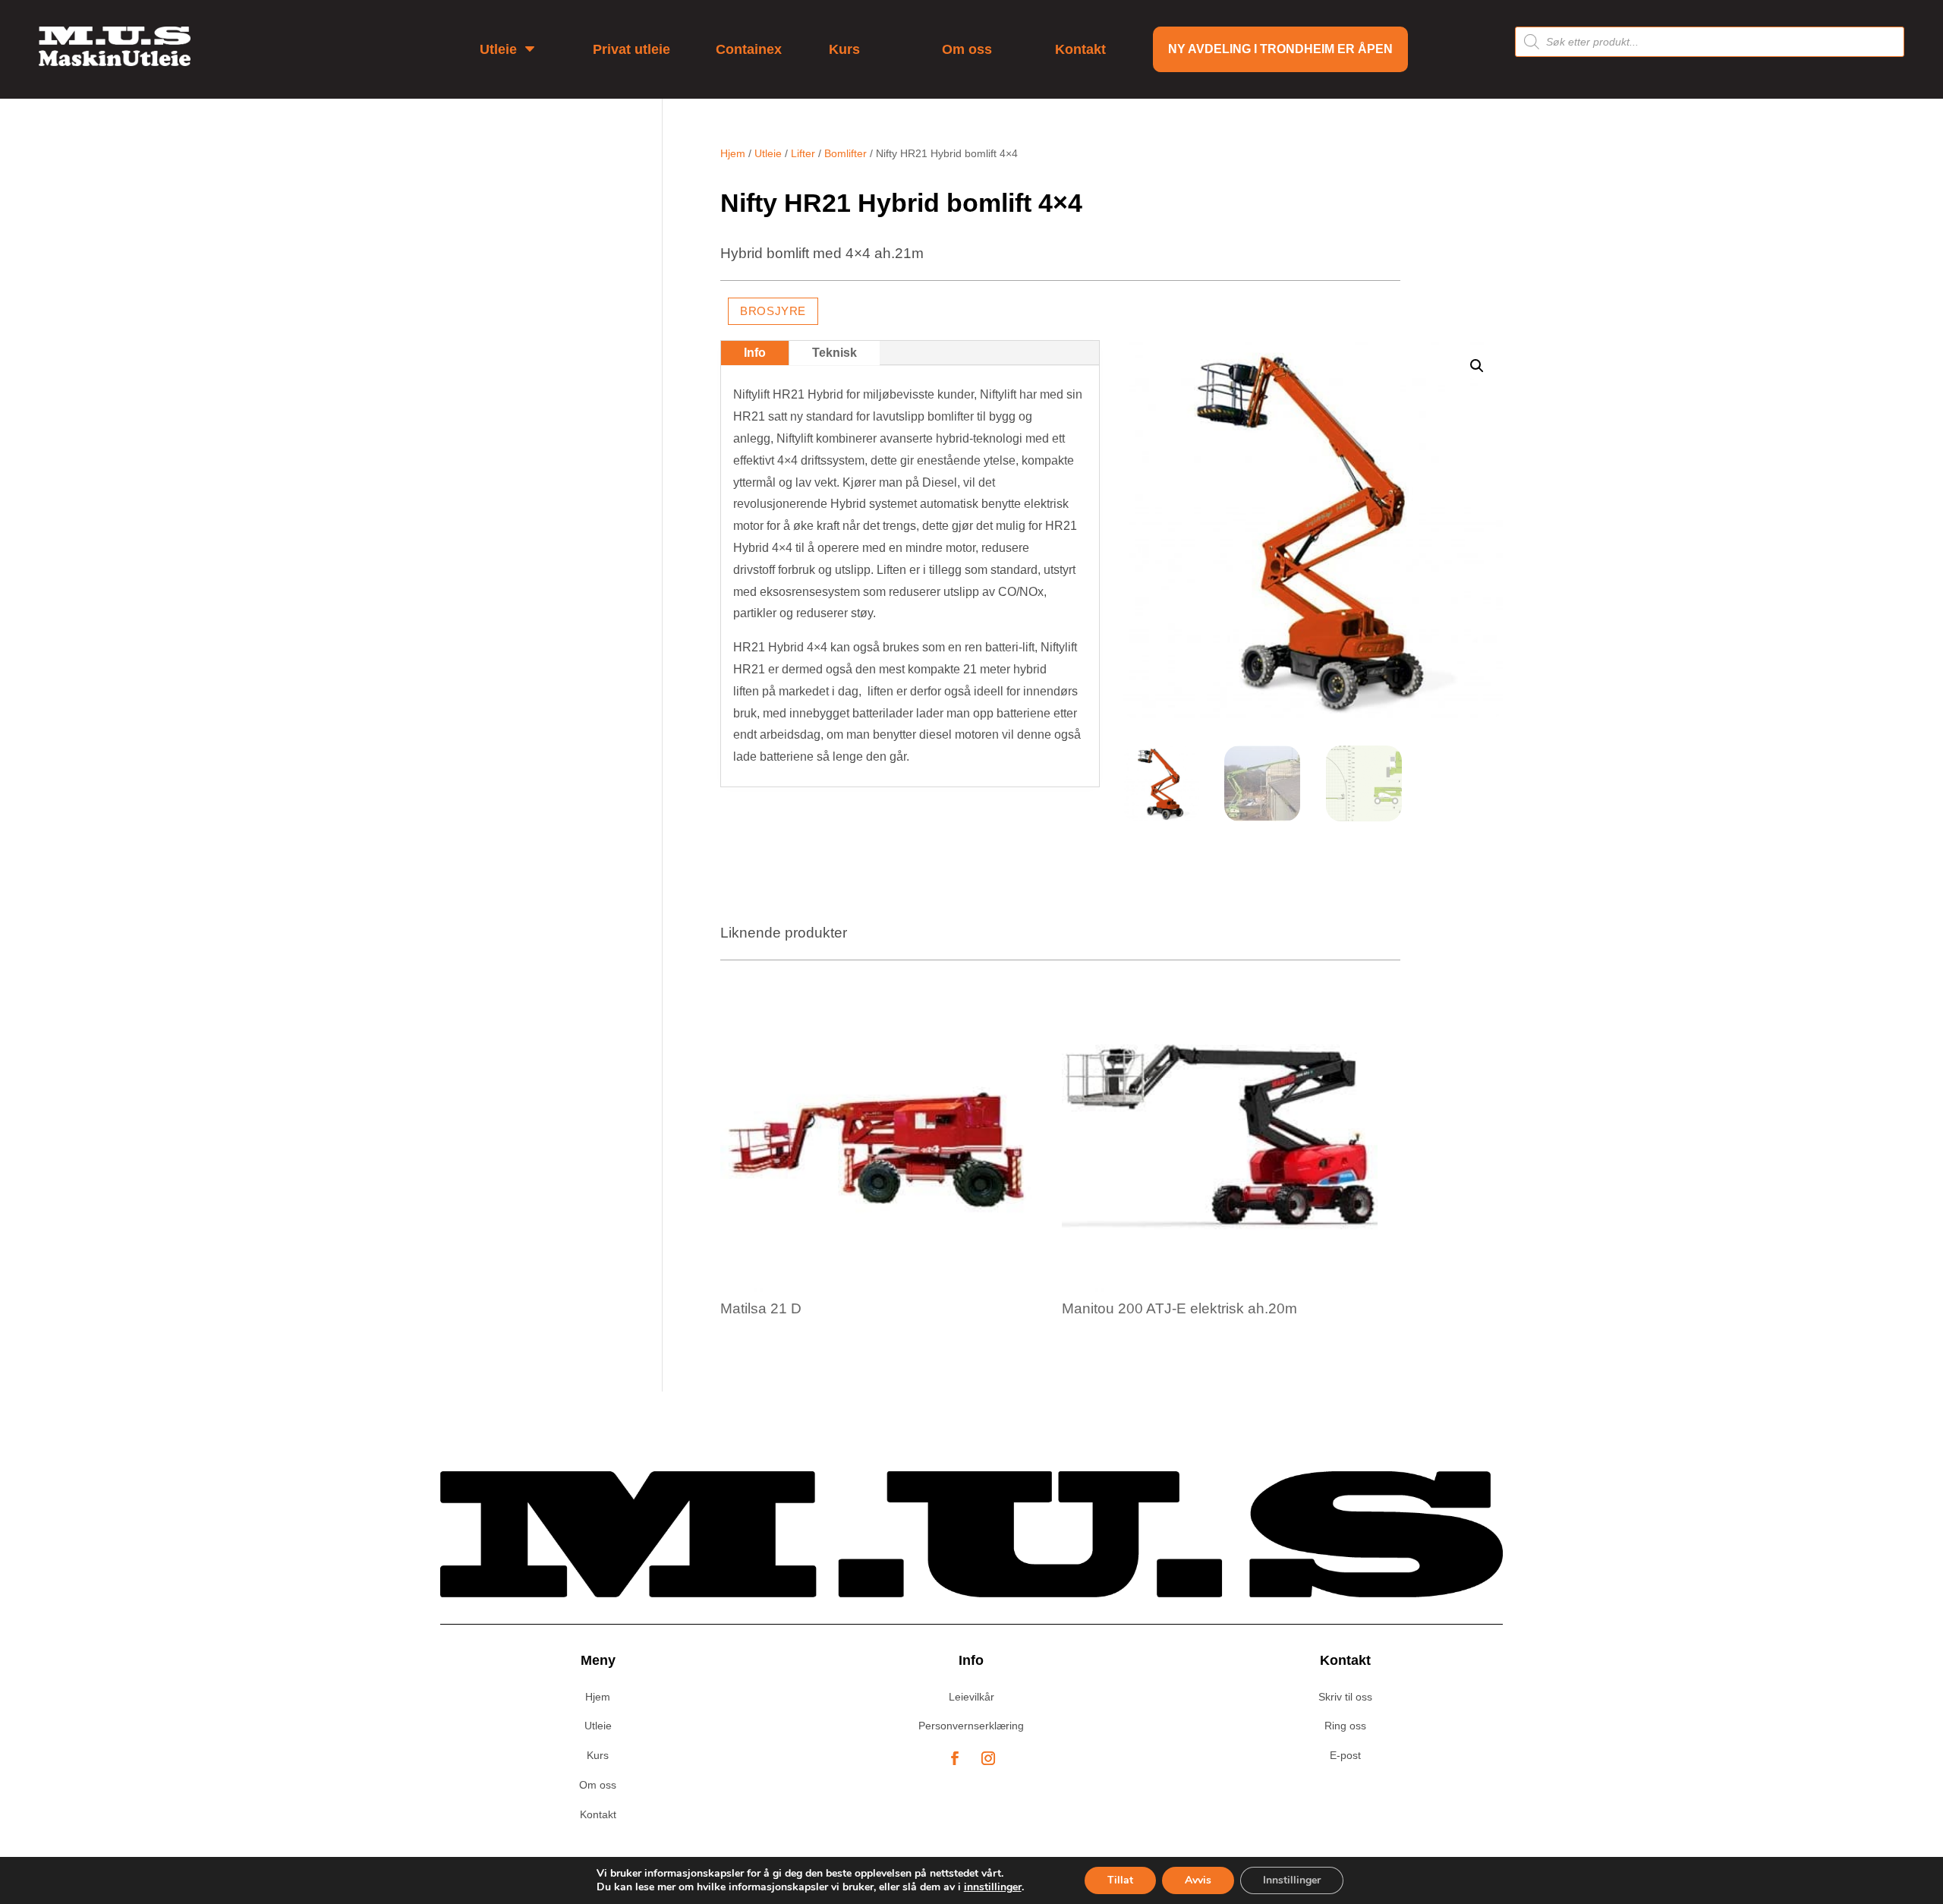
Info (755, 353)
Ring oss (1345, 1726)
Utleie (768, 153)
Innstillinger (1292, 1880)
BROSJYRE (773, 311)
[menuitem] (513, 49)
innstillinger (993, 1887)
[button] (1477, 366)
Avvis (1198, 1880)
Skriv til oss (1345, 1697)
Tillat (1120, 1880)
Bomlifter (846, 153)
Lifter (803, 153)
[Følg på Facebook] (955, 1758)
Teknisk (835, 353)
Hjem (733, 153)
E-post (1345, 1755)
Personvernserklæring (971, 1726)
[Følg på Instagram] (988, 1758)
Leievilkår (971, 1697)
